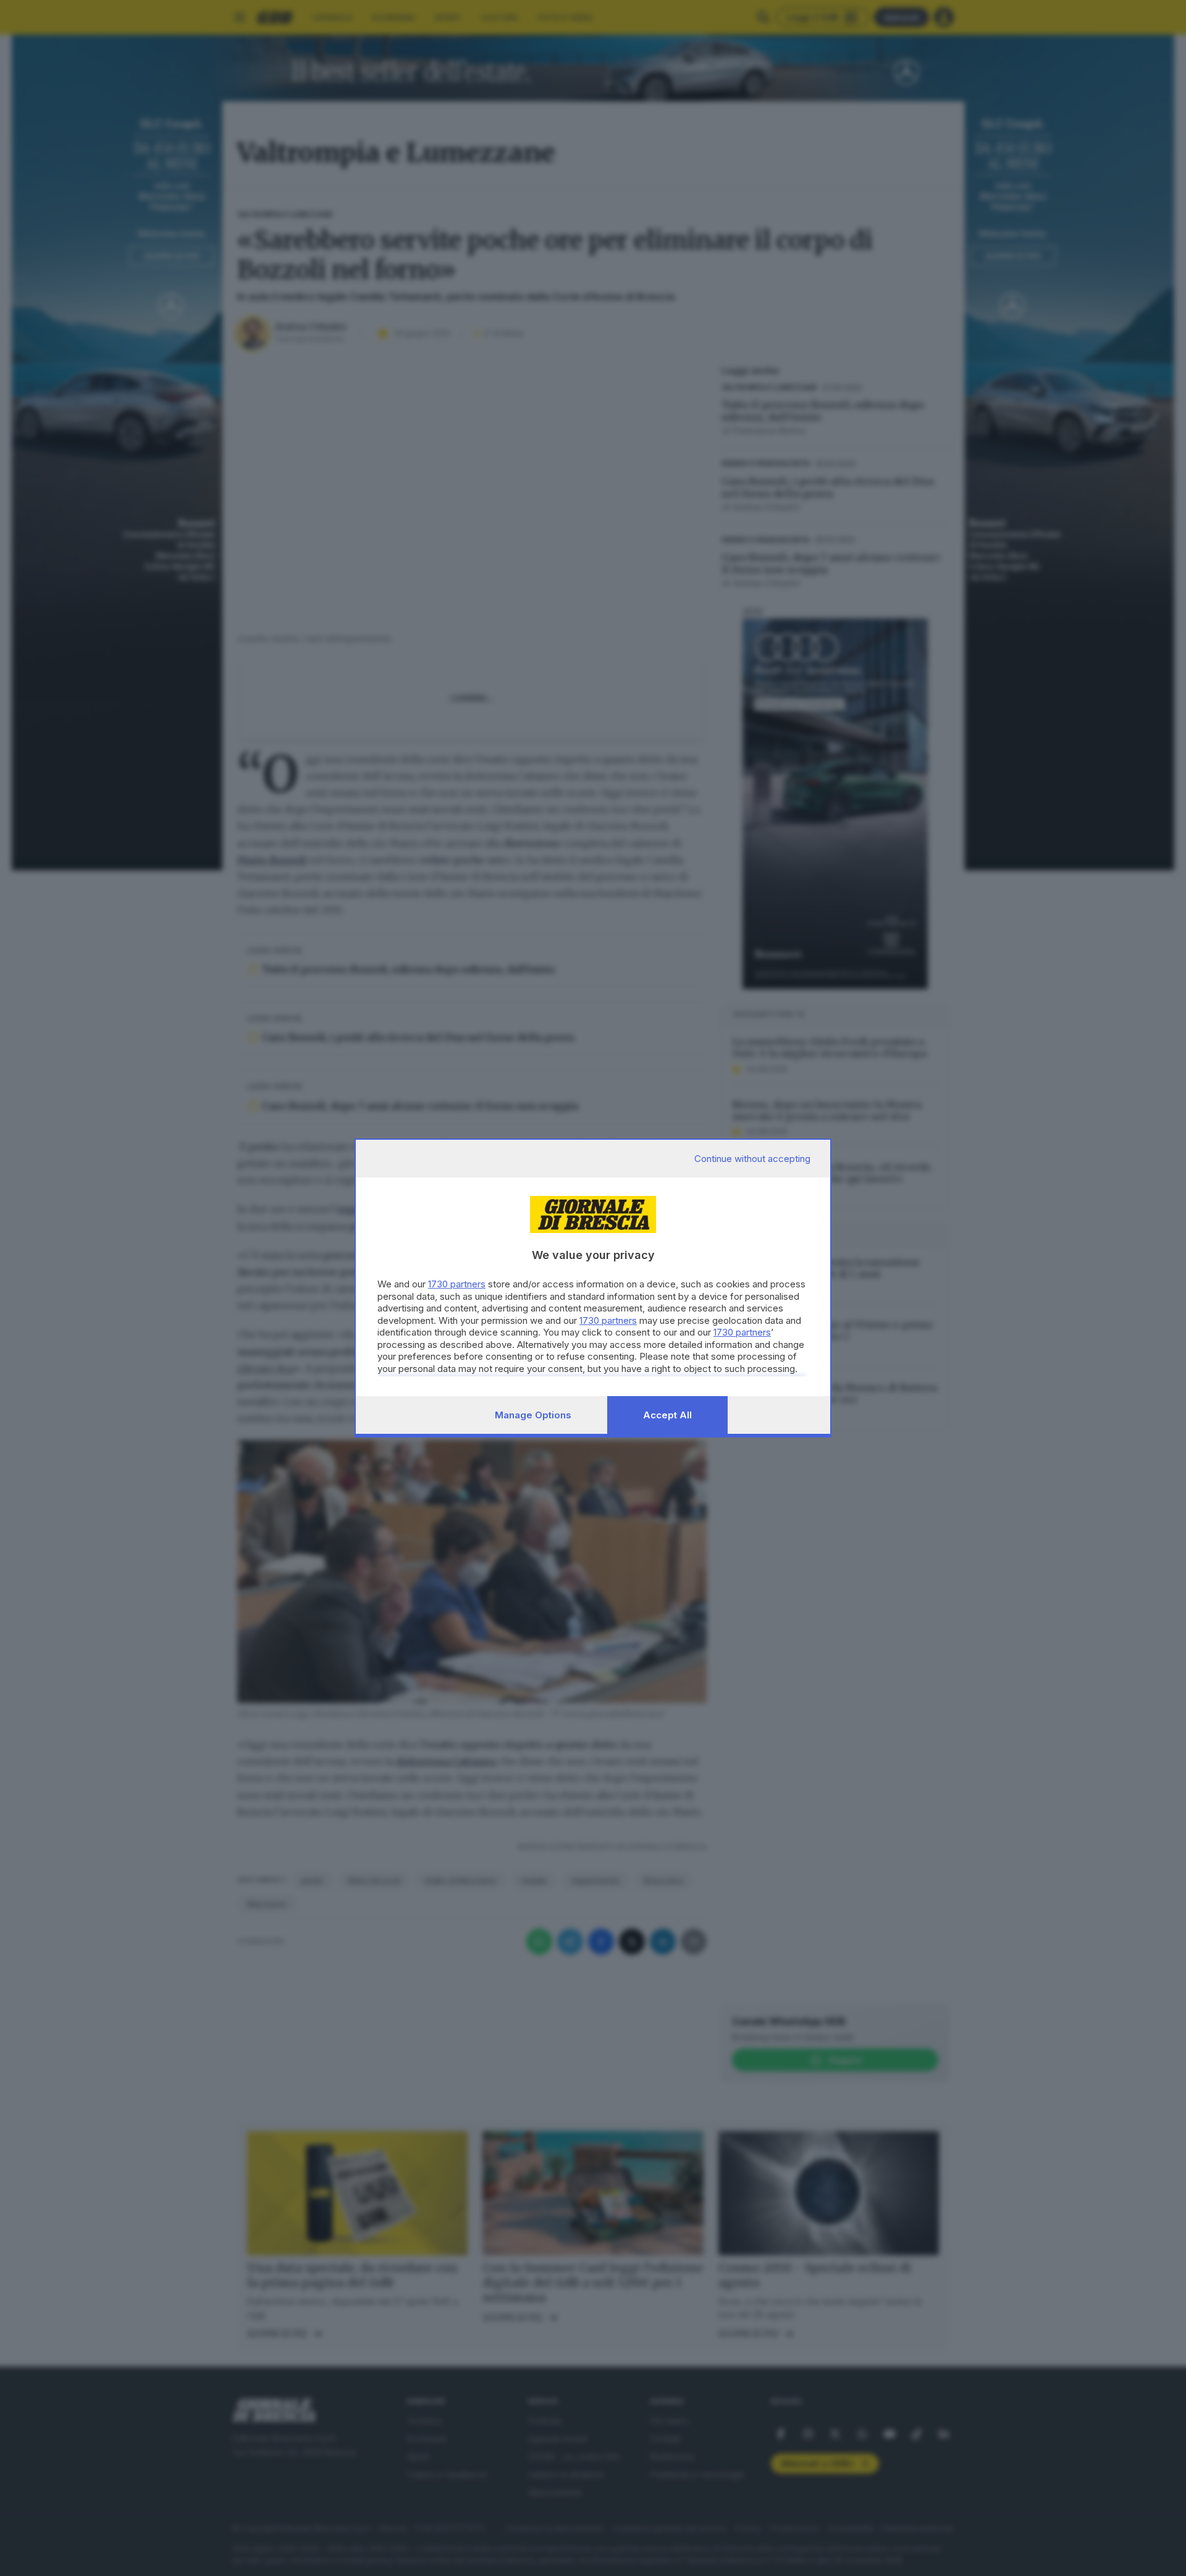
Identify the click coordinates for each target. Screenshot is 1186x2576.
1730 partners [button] (457, 1284)
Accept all (667, 1415)
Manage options (533, 1415)
